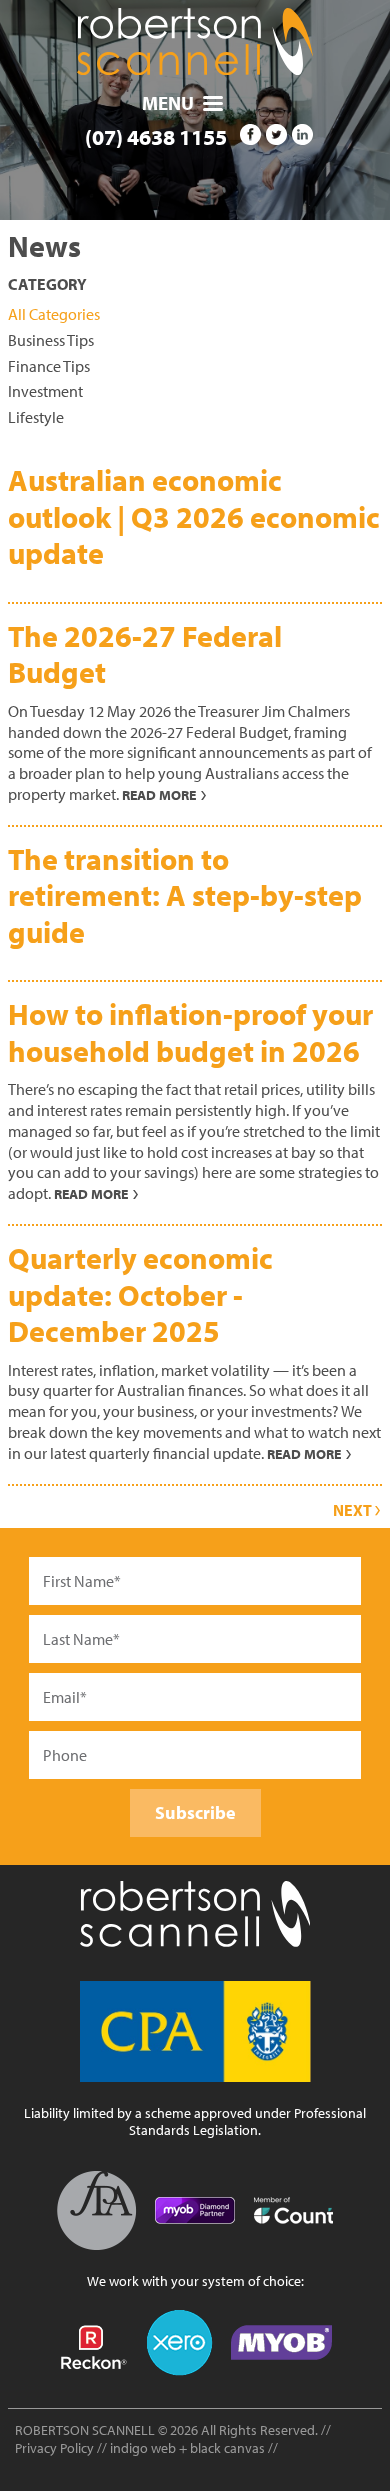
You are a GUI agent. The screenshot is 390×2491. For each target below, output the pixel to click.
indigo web (144, 2447)
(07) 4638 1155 (156, 136)
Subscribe (195, 1812)
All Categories (54, 314)
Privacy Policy (54, 2447)
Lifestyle (36, 417)
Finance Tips (49, 366)
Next (354, 1510)
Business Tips (51, 340)
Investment (45, 391)
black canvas (227, 2447)
